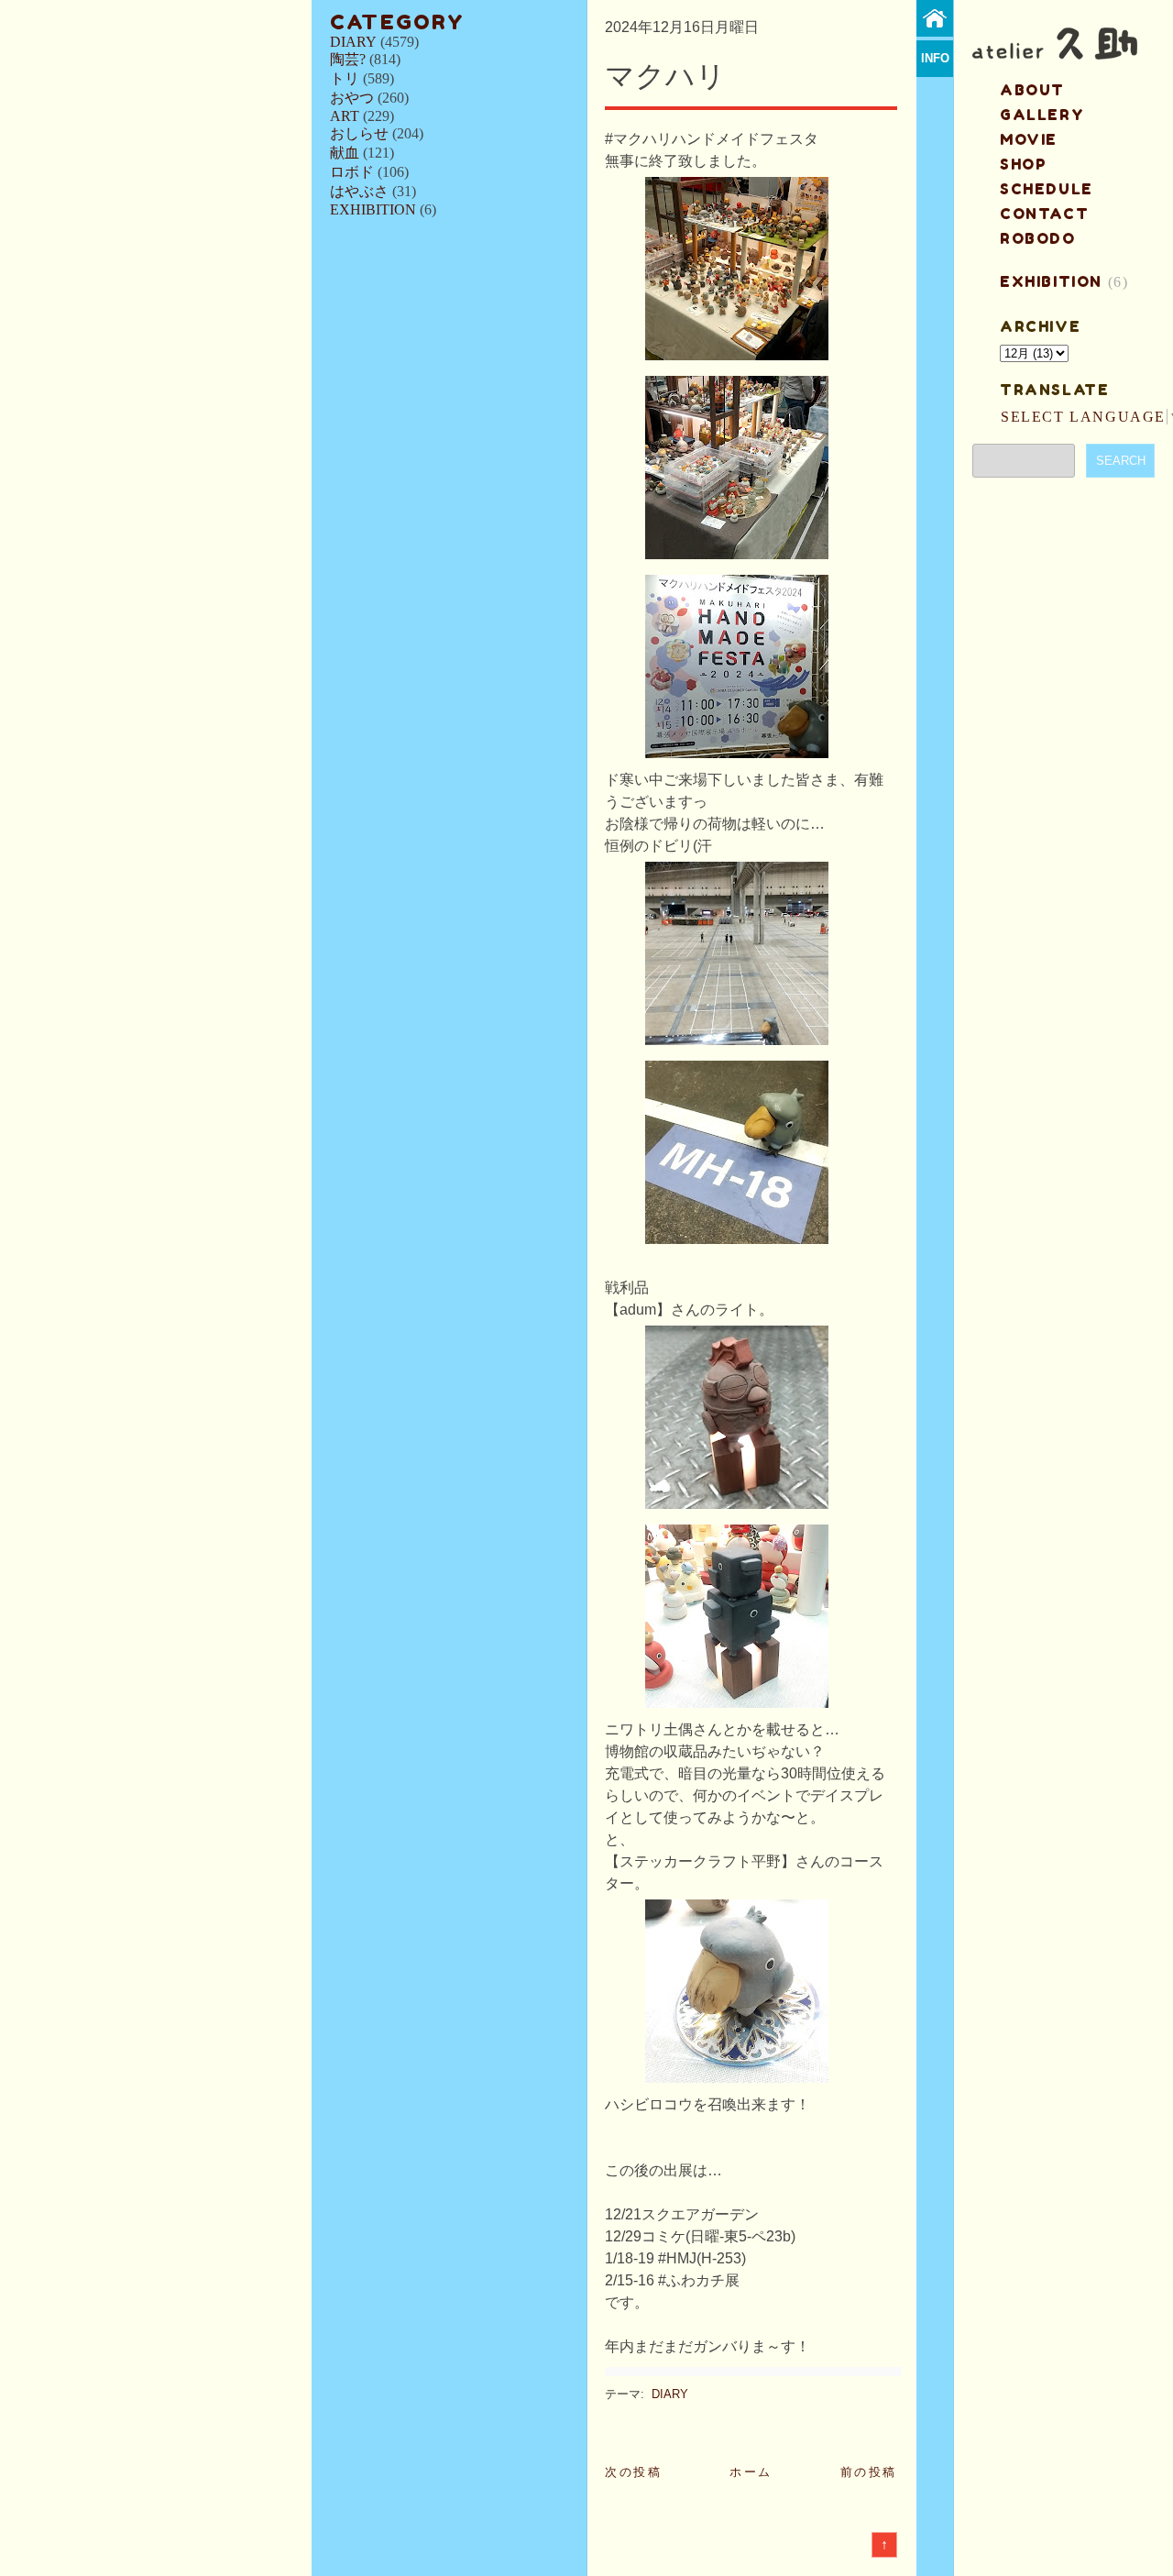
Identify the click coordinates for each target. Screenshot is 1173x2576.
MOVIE (1029, 139)
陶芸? (348, 59)
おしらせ (359, 133)
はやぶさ (359, 191)
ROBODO (1038, 238)
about (1032, 90)
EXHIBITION (373, 209)
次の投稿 (633, 2472)
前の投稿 (869, 2472)
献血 (345, 153)
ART (345, 116)
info (935, 58)
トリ (345, 78)
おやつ (352, 98)
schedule (1047, 189)
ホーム (751, 2472)
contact (1044, 214)
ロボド (352, 172)
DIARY (353, 42)
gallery (1042, 115)
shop (1023, 164)
